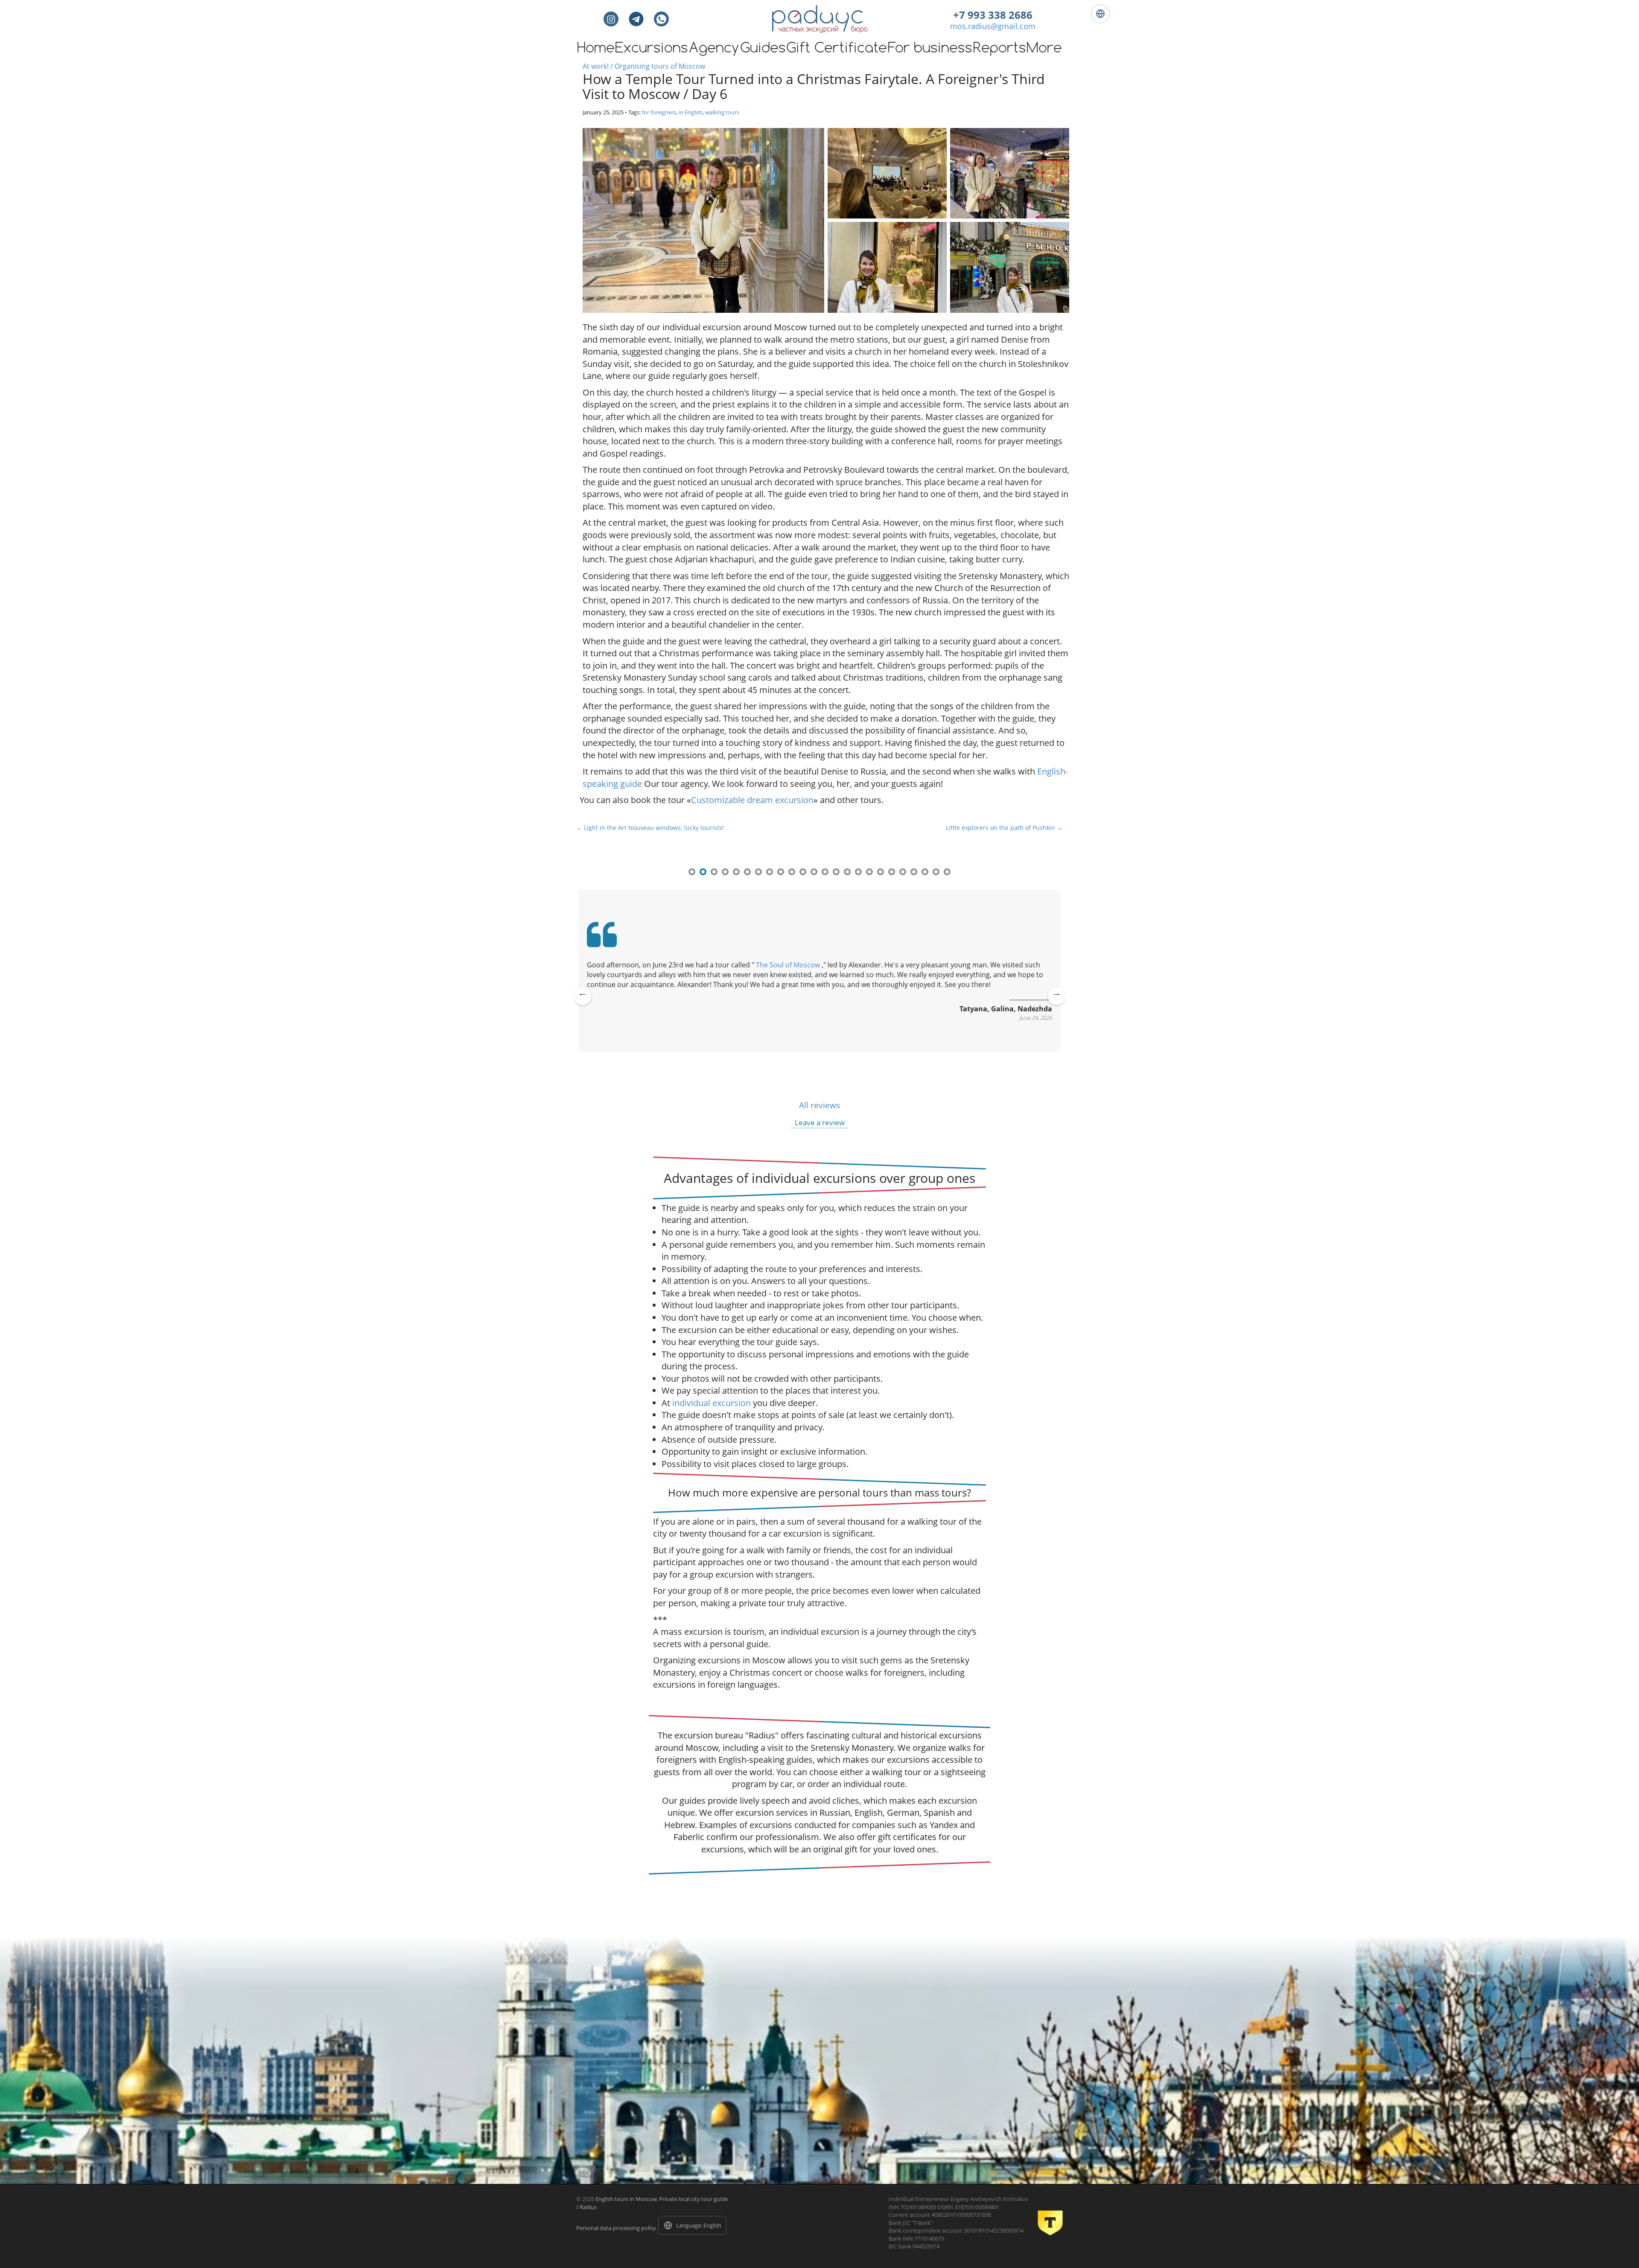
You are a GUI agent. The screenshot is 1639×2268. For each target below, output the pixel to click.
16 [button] (858, 872)
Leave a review (820, 1122)
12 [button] (814, 872)
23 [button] (936, 872)
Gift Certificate (837, 49)
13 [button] (825, 872)
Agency (714, 49)
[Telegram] (636, 19)
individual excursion (712, 1403)
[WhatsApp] (661, 19)
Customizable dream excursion (752, 800)
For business (930, 49)
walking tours (722, 112)
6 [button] (747, 872)
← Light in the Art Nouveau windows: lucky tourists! (650, 828)
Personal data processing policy (616, 2228)
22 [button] (925, 872)
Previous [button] (583, 1002)
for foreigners (659, 112)
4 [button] (725, 872)
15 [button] (847, 872)
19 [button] (892, 872)
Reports (1000, 49)
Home (596, 49)
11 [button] (803, 872)
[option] (819, 985)
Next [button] (1057, 1002)
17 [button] (869, 872)
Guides (763, 49)
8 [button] (770, 872)
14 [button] (836, 872)
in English (691, 112)
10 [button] (792, 872)
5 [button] (736, 872)
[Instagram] (611, 19)
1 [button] (692, 872)
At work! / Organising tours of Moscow (644, 66)
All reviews (819, 1105)
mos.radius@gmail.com (993, 26)
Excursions (652, 49)
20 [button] (903, 872)
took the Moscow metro (775, 965)
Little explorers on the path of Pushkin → (1004, 828)
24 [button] (947, 872)
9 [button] (781, 872)
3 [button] (714, 872)
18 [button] (881, 872)
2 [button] (703, 872)
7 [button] (758, 872)
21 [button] (914, 872)
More (1044, 49)
